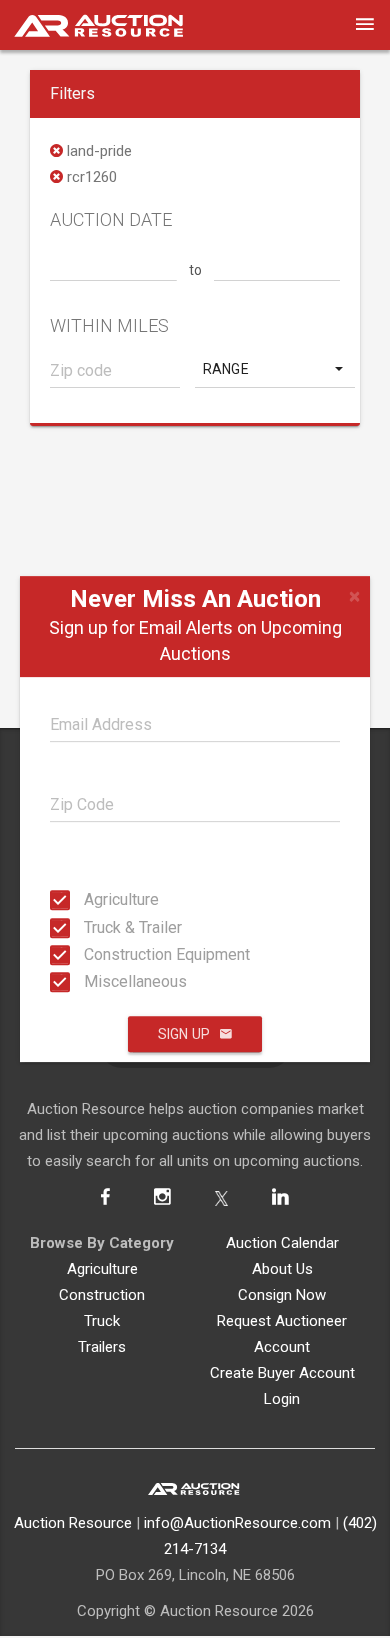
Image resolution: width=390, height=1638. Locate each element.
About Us (282, 1269)
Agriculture (90, 899)
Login (282, 1399)
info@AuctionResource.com (237, 1523)
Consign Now (282, 1295)
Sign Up (184, 1034)
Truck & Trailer (90, 926)
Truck (102, 1321)
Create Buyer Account (282, 1373)
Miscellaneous (90, 981)
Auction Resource (73, 1523)
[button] (275, 369)
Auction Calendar (282, 1243)
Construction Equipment (90, 954)
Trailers (102, 1347)
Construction (102, 1295)
